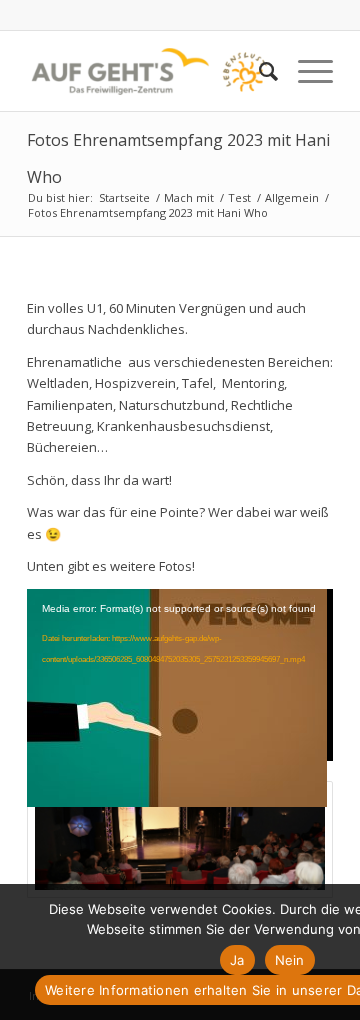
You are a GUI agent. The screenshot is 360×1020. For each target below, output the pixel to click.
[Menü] (305, 71)
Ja (237, 960)
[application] (180, 675)
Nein (290, 960)
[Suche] (258, 71)
